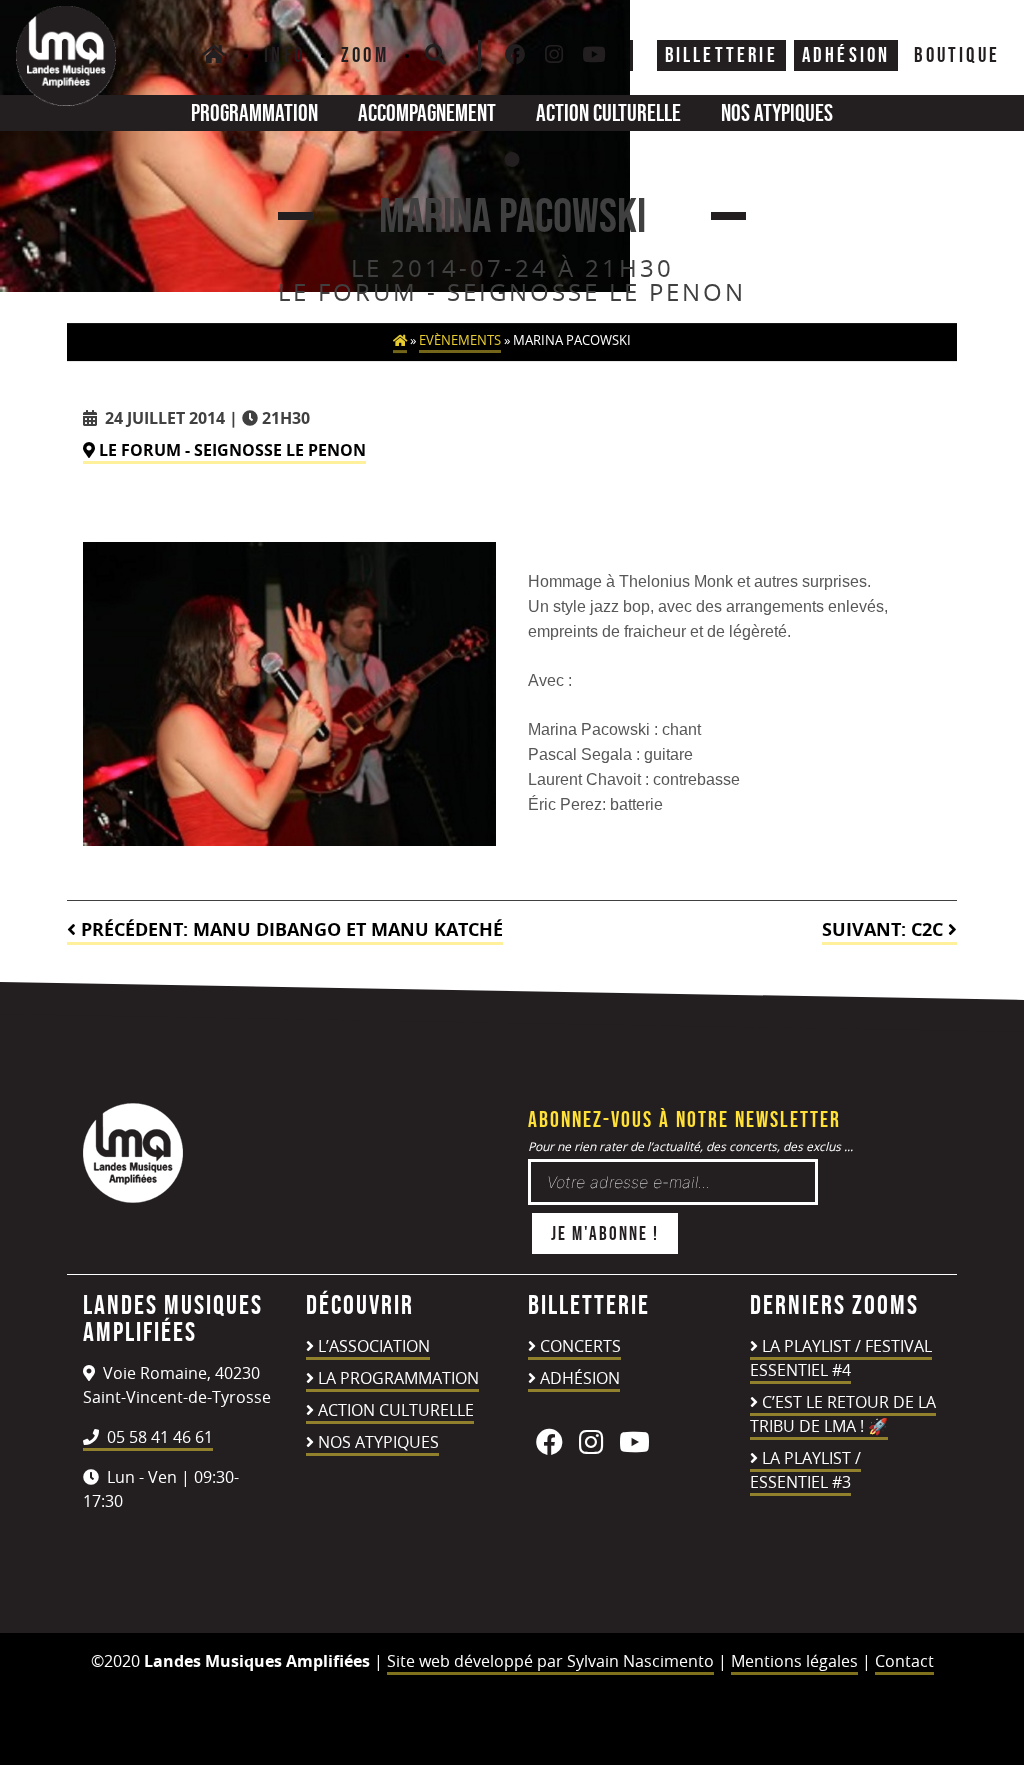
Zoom (365, 55)
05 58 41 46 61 (158, 1437)
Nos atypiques (777, 112)
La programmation (398, 1378)
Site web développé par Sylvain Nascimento (550, 1661)
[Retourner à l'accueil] (133, 1197)
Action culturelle (608, 112)
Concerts (580, 1346)
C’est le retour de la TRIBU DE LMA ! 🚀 (843, 1414)
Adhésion (580, 1378)
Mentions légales (794, 1661)
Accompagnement (427, 112)
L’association (374, 1346)
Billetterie (721, 55)
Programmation (254, 112)
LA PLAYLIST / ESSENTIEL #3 (805, 1470)
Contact (904, 1661)
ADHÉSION (846, 55)
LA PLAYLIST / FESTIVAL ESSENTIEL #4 (841, 1358)
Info (284, 55)
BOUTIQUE (957, 55)
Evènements (460, 340)
